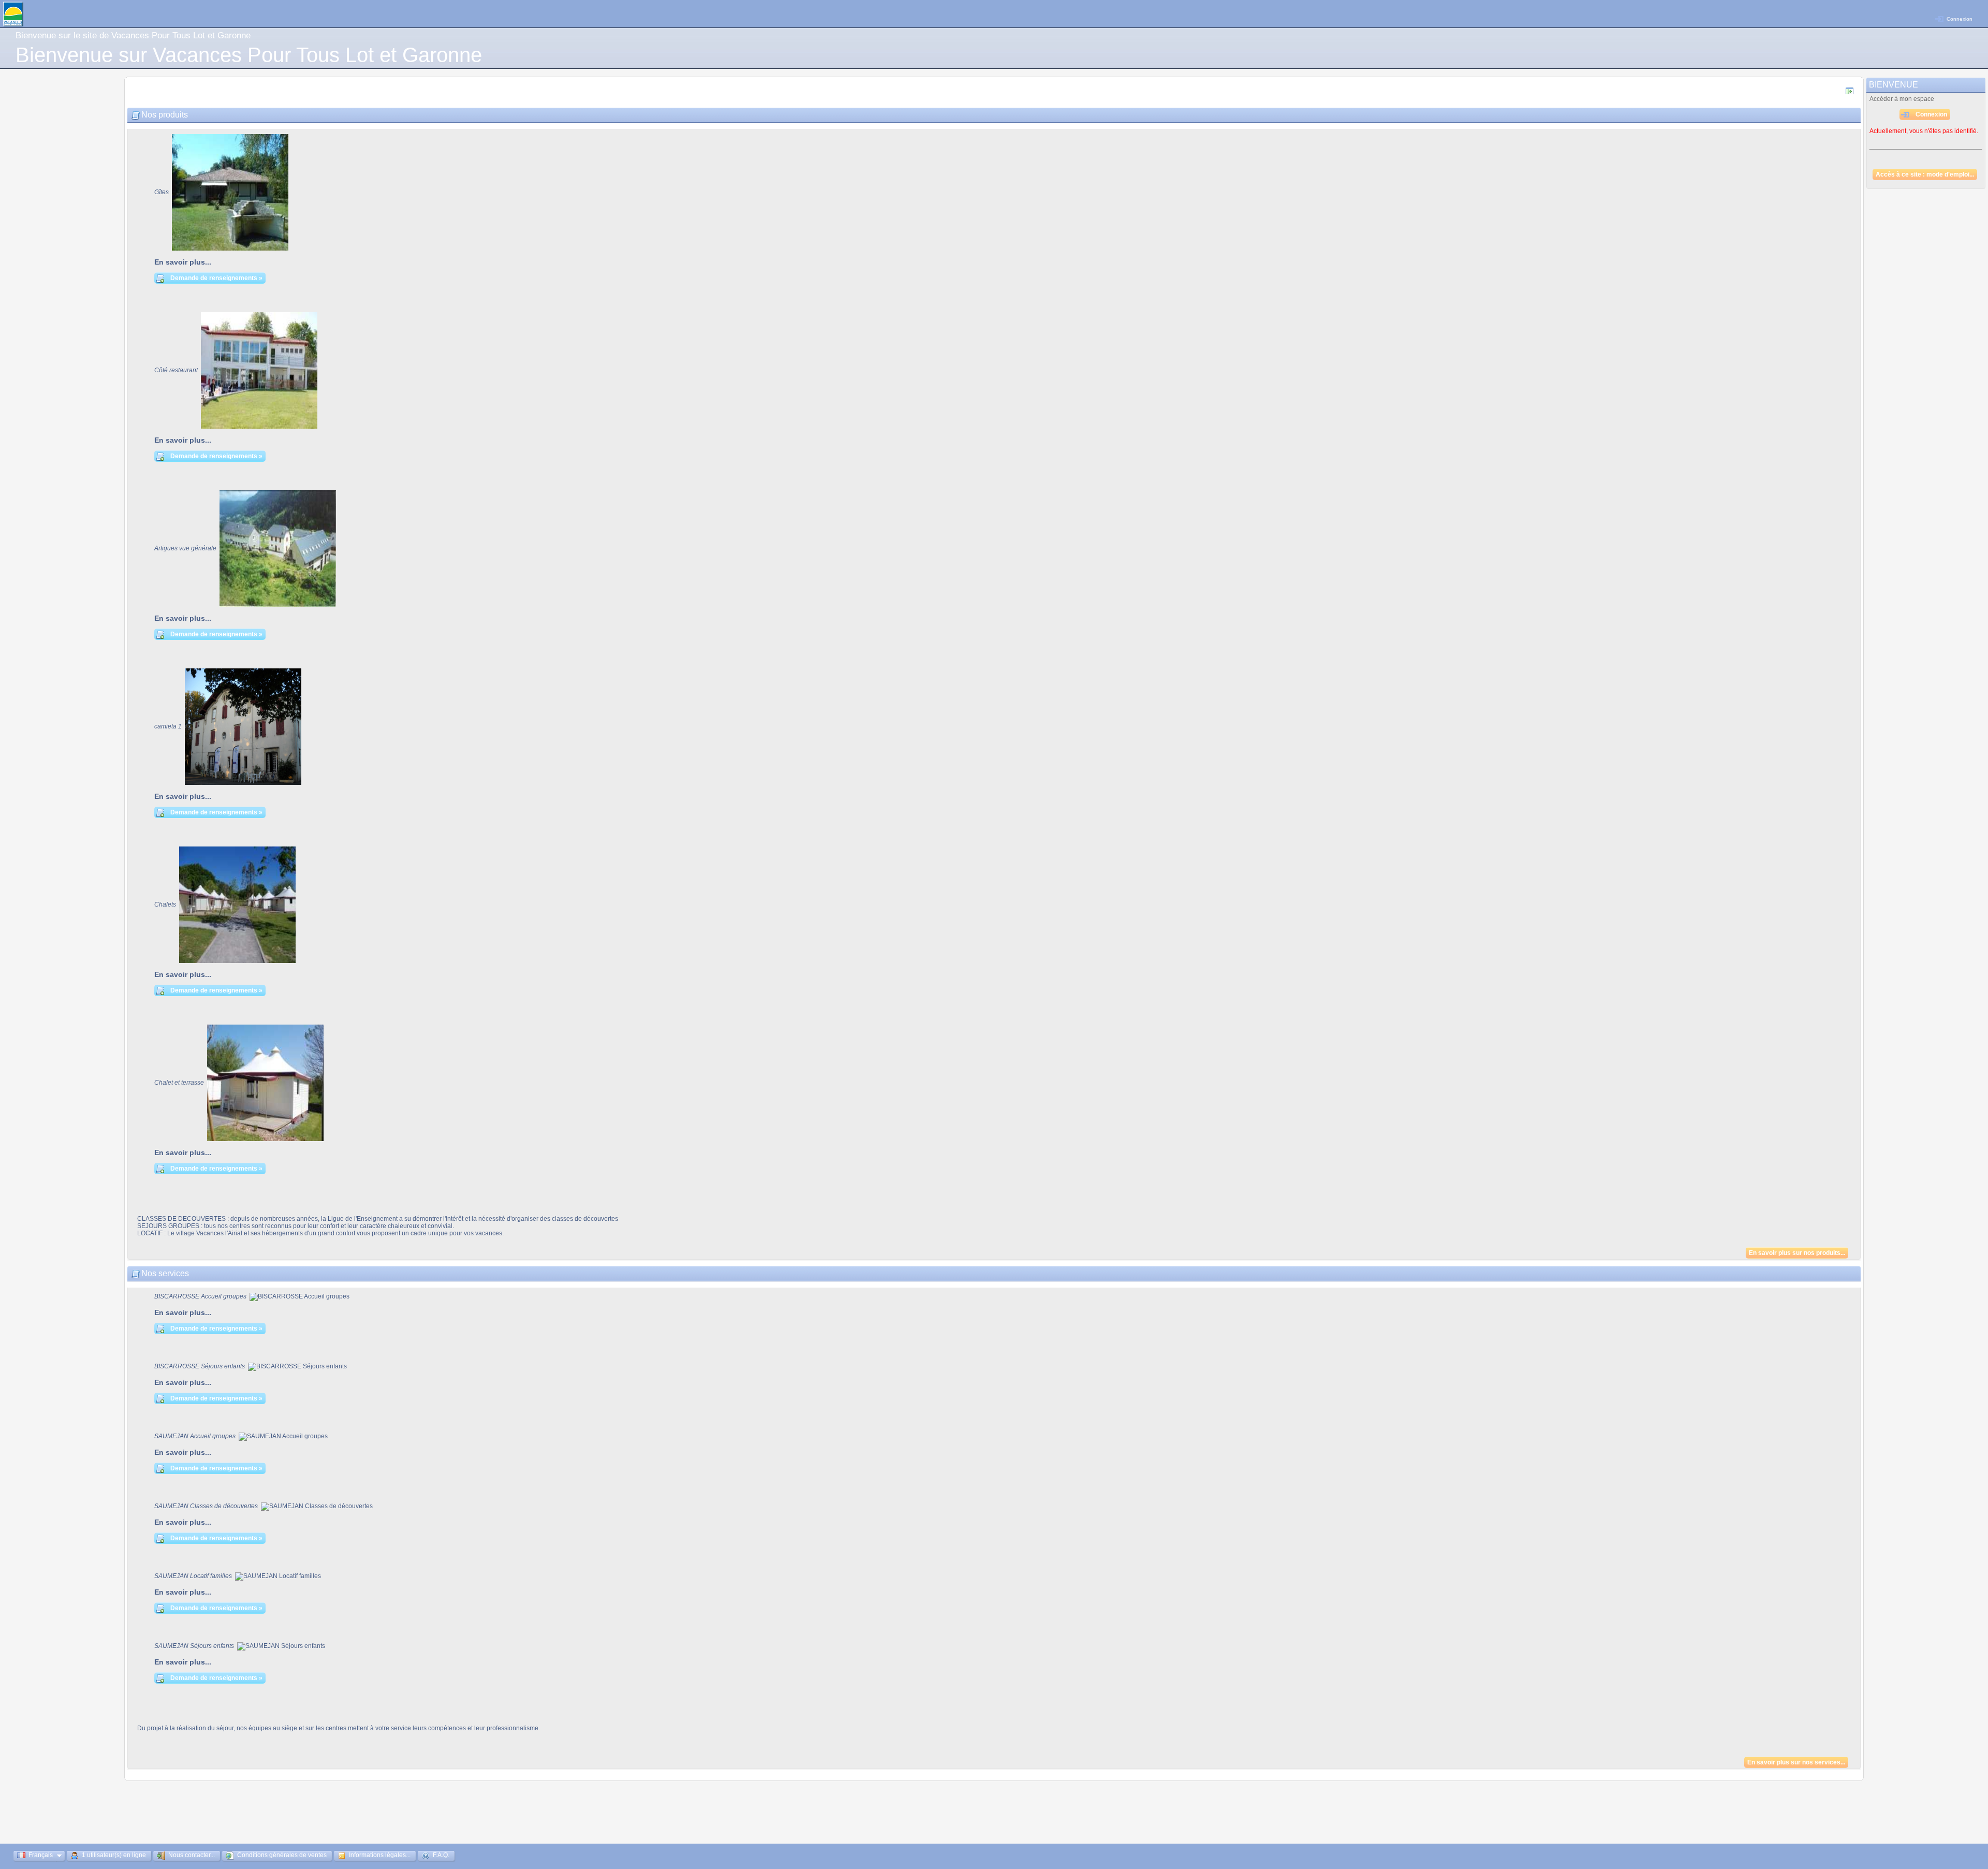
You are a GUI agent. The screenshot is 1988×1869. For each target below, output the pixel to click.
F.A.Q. (440, 1855)
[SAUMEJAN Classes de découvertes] (317, 1506)
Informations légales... (379, 1855)
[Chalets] (237, 904)
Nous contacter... (191, 1855)
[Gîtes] (230, 192)
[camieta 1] (243, 726)
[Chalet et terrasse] (265, 1082)
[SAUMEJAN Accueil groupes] (283, 1436)
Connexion (1960, 19)
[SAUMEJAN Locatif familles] (278, 1576)
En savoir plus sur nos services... (1796, 1762)
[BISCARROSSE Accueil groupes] (299, 1296)
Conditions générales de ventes (281, 1855)
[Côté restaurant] (259, 370)
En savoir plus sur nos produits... (1797, 1253)
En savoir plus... (183, 262)
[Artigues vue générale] (278, 548)
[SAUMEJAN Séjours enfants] (281, 1646)
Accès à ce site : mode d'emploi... (1925, 174)
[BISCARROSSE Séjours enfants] (297, 1366)
